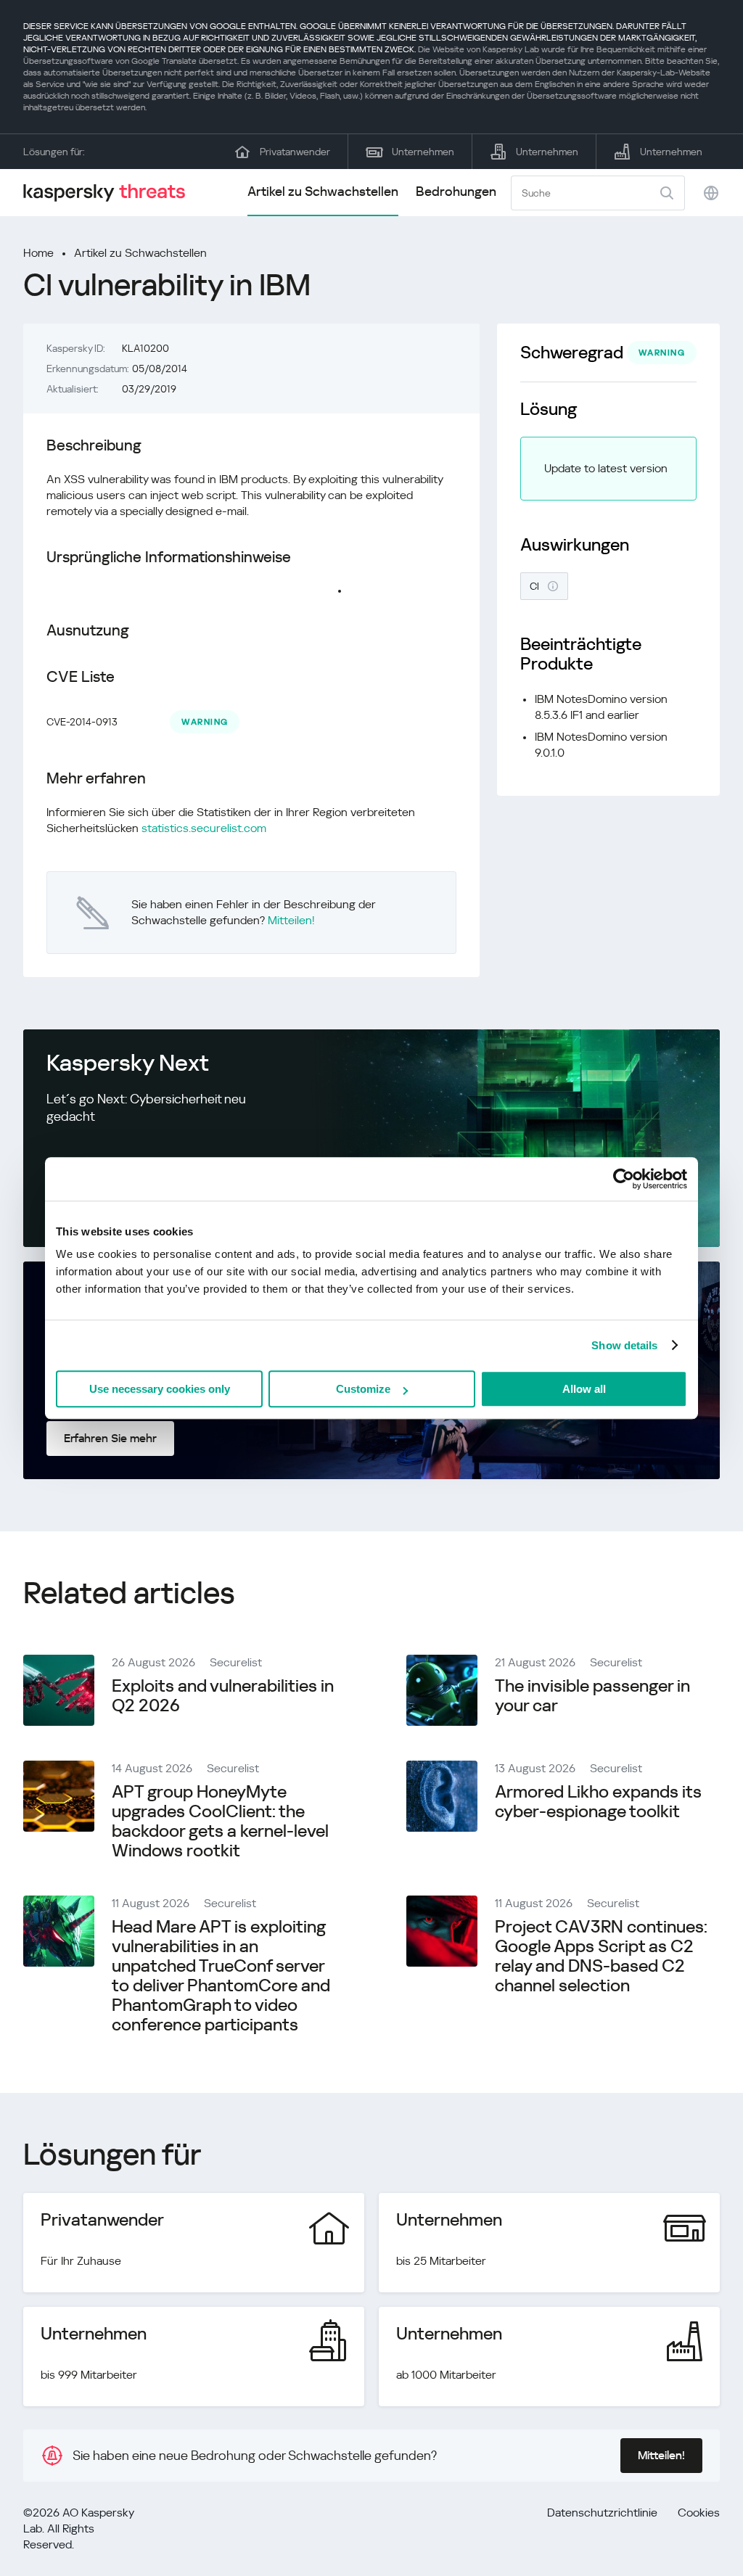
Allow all (584, 1389)
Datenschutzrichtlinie (602, 2513)
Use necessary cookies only (160, 1389)
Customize (363, 1389)
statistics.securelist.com (204, 828)
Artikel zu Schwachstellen (323, 191)
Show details (624, 1345)
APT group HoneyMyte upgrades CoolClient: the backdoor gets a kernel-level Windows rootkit (220, 1821)
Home (38, 253)
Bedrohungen (456, 191)
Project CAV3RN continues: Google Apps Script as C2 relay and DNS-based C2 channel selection (601, 1956)
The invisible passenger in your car (592, 1696)
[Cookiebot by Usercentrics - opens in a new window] (624, 1179)
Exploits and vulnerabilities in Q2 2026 (223, 1696)
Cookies (699, 2513)
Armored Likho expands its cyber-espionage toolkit (598, 1802)
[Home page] (110, 193)
